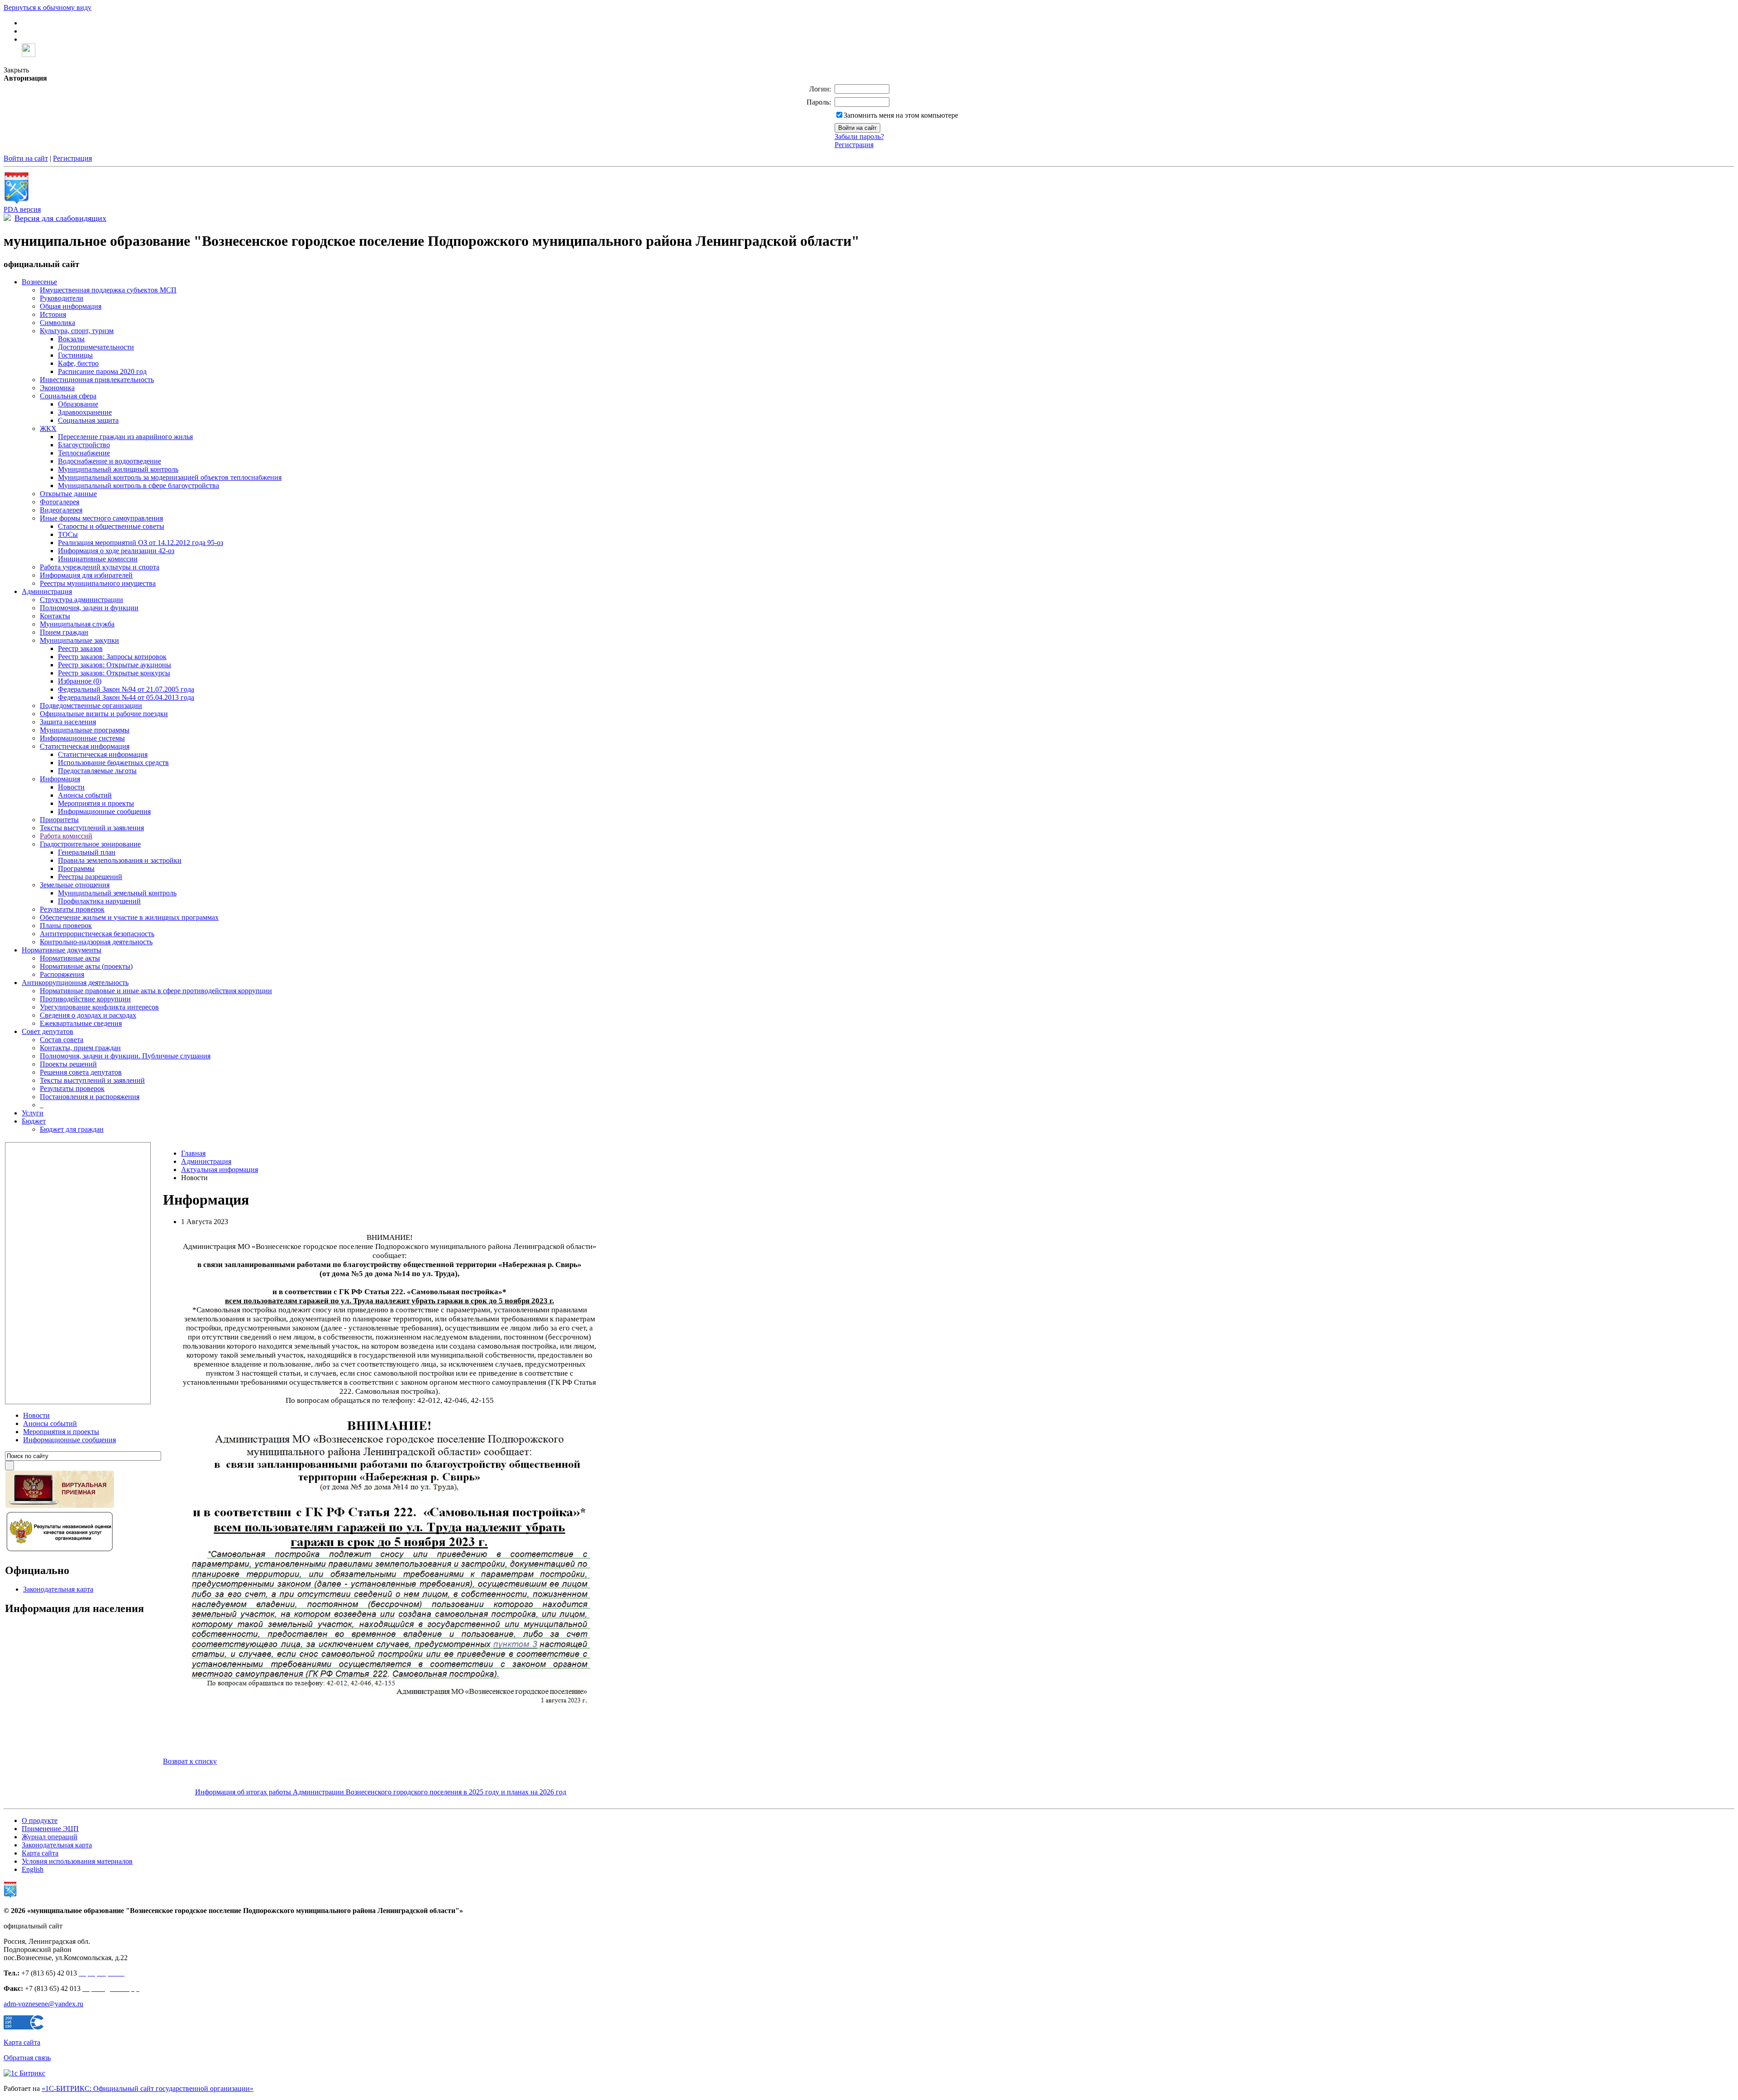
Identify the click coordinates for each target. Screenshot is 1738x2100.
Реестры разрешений (90, 877)
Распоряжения (62, 974)
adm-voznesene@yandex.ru (43, 2004)
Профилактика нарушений (99, 901)
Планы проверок (66, 926)
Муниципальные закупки (79, 640)
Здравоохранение (85, 412)
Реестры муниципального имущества (98, 583)
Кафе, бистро (78, 363)
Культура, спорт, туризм (77, 331)
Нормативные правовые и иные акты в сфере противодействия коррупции (156, 991)
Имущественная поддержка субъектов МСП (108, 290)
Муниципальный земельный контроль (117, 893)
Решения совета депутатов (81, 1072)
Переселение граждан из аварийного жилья (125, 437)
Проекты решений (68, 1064)
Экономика (57, 388)
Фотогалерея (60, 502)
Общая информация (71, 306)
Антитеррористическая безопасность (97, 934)
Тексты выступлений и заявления (92, 828)
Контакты (55, 616)
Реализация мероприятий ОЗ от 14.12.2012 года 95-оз (141, 543)
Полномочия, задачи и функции (89, 608)
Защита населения (68, 722)
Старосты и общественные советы (111, 526)
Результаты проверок (72, 909)
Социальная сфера (68, 396)
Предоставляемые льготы (97, 771)
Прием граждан (64, 632)
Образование (78, 404)
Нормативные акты (70, 958)
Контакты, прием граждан (80, 1048)
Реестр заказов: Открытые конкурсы (114, 673)
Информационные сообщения (104, 811)
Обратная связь (27, 2058)
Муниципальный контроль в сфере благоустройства (138, 486)
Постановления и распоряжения (90, 1097)
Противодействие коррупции (85, 999)
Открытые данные (68, 494)
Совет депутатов (48, 1031)
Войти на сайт (26, 158)
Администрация (47, 591)
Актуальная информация (220, 1170)
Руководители (62, 298)
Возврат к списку (190, 1761)
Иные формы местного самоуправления (101, 518)
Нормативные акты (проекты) (86, 966)
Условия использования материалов (77, 1861)
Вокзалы (71, 339)
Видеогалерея (61, 510)
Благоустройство (84, 445)
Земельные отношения (75, 885)
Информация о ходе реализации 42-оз (116, 551)
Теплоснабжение (84, 453)
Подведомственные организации (91, 706)
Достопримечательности (96, 347)
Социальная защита (88, 420)
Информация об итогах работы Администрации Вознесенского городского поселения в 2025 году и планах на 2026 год (381, 1792)
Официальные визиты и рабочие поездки (104, 714)
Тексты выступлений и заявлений (92, 1080)
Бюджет (34, 1121)
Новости (71, 787)
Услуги (33, 1113)
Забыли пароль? (859, 136)
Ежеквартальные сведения (81, 1023)
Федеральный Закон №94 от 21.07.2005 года (126, 689)
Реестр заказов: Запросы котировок (112, 657)
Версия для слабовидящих (60, 218)
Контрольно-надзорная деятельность (96, 942)
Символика (57, 323)
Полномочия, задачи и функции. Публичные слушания (125, 1056)
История (53, 314)
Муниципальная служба (77, 624)
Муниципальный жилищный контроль (118, 469)
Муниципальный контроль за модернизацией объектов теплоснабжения (170, 477)
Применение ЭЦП (50, 1829)
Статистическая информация (85, 746)
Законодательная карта (58, 1589)
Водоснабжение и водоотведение (110, 461)
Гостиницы (75, 355)
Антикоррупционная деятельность (75, 983)
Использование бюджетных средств (113, 763)
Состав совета (62, 1040)
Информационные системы (82, 738)
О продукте (40, 1820)
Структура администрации (81, 600)
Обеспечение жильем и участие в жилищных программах (129, 917)
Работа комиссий (66, 836)
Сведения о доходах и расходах (88, 1015)
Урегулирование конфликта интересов (99, 1007)
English (33, 1869)
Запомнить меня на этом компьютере (901, 115)
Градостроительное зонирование (90, 844)
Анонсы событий (85, 795)
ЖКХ (48, 428)
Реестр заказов (80, 648)
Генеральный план (87, 852)
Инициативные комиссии (98, 559)
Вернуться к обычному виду (48, 7)
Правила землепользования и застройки (120, 860)
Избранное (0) (80, 681)
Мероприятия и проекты (96, 803)
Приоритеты (59, 820)
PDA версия (22, 209)
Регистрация (854, 145)
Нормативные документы (62, 950)
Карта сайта (40, 1853)
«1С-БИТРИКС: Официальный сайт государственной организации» (148, 2088)
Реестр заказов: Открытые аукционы (115, 665)
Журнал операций (50, 1837)
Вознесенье (39, 282)
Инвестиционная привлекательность (97, 380)
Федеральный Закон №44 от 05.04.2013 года (126, 697)
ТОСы (68, 534)
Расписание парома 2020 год (102, 371)
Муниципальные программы (85, 730)
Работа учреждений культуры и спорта (100, 567)
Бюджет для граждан (72, 1129)
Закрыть (16, 70)
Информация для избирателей (86, 575)
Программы (76, 868)
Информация (60, 779)
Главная (193, 1153)
